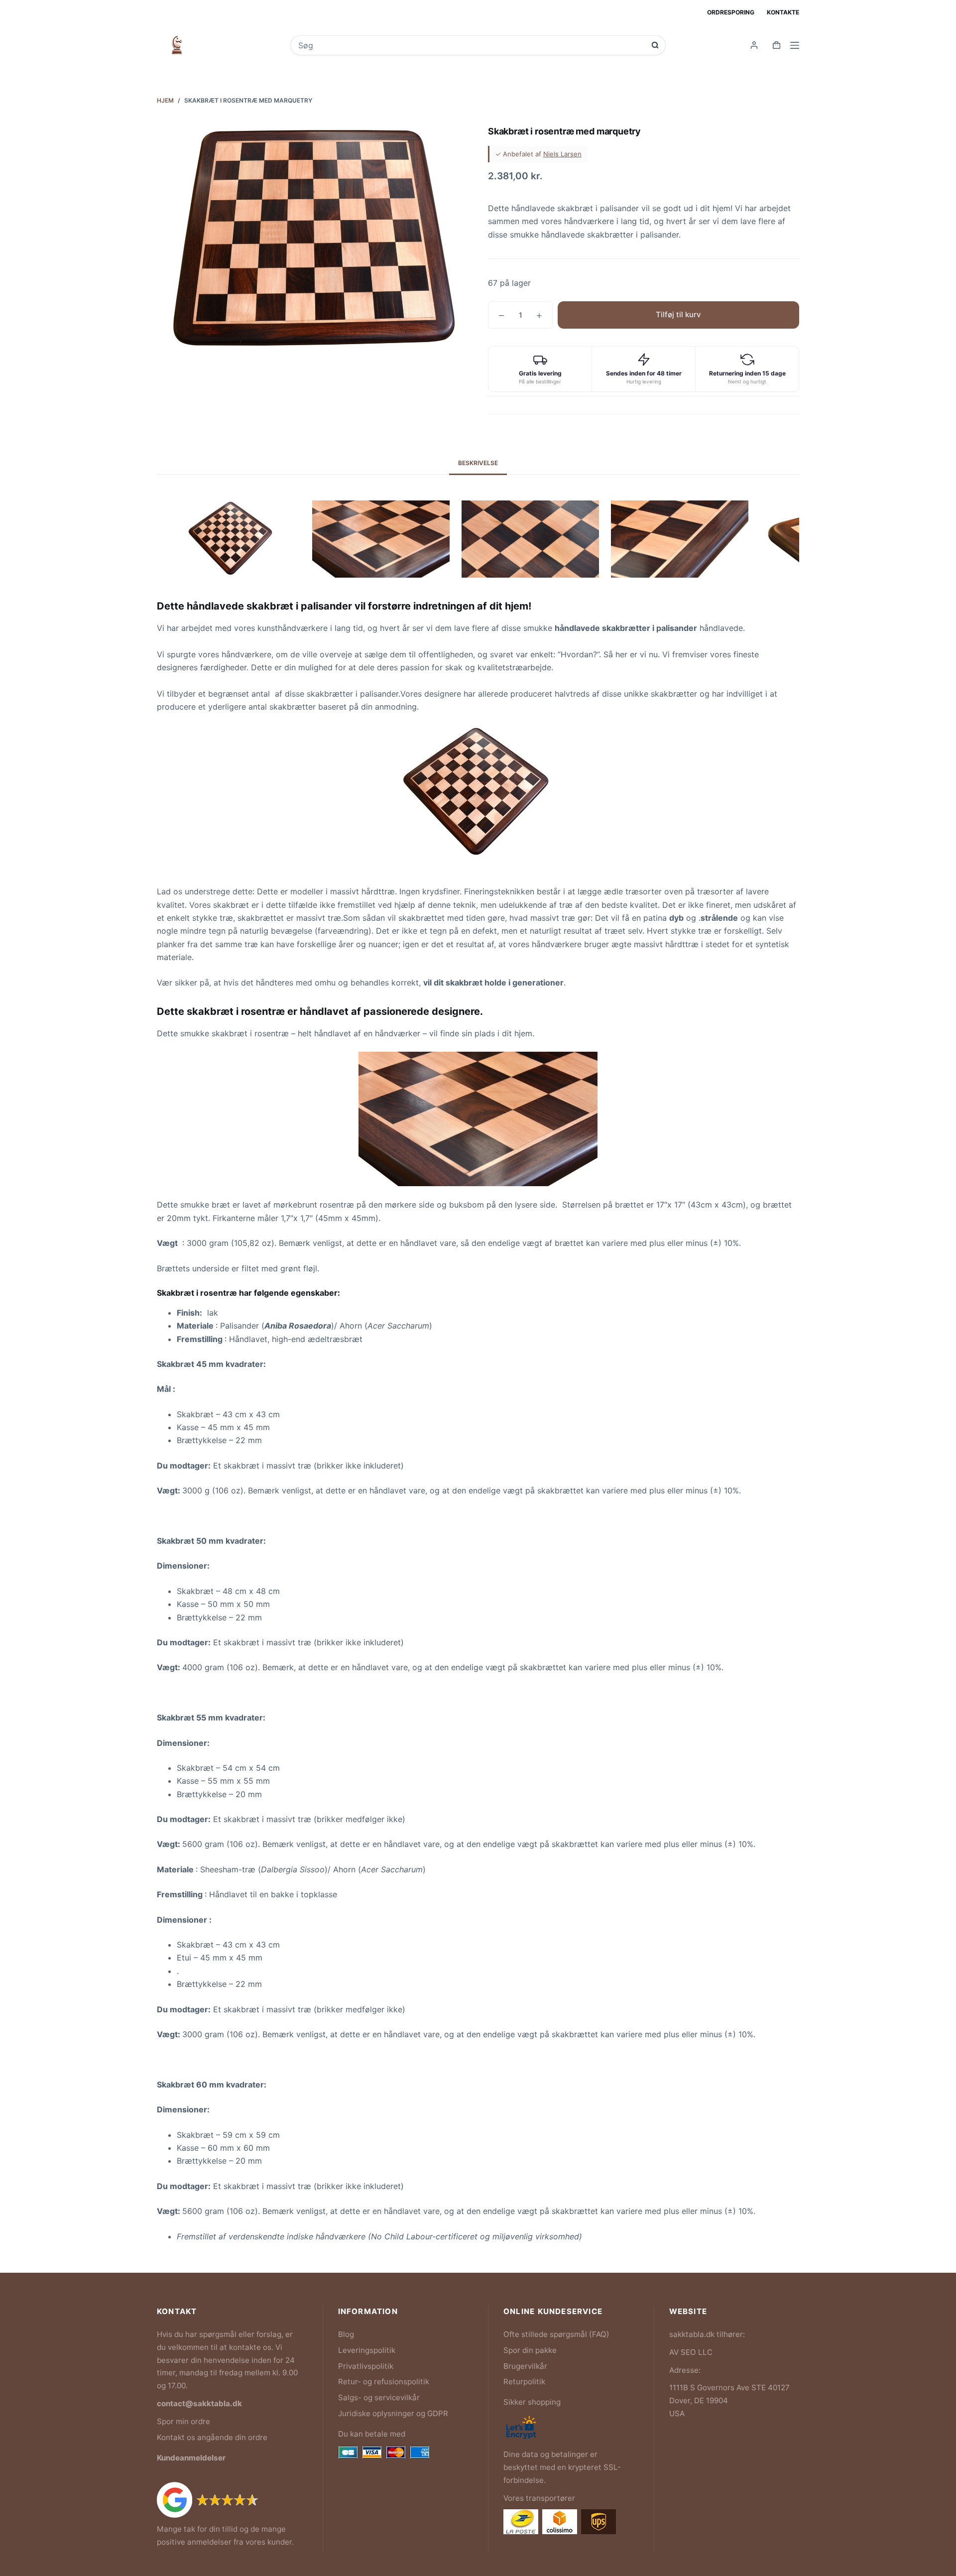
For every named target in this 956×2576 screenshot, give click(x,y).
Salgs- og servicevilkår (379, 2397)
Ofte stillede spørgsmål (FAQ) (556, 2334)
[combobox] (471, 45)
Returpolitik (524, 2382)
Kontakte (783, 12)
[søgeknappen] (655, 45)
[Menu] (795, 45)
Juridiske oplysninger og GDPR (393, 2413)
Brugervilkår (525, 2366)
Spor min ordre (183, 2421)
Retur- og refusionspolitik (384, 2382)
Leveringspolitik (367, 2350)
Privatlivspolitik (366, 2366)
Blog (346, 2334)
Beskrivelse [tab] (478, 463)
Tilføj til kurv (678, 314)
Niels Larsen (562, 154)
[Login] (754, 45)
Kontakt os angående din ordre (212, 2437)
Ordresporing (731, 12)
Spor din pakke (530, 2350)
